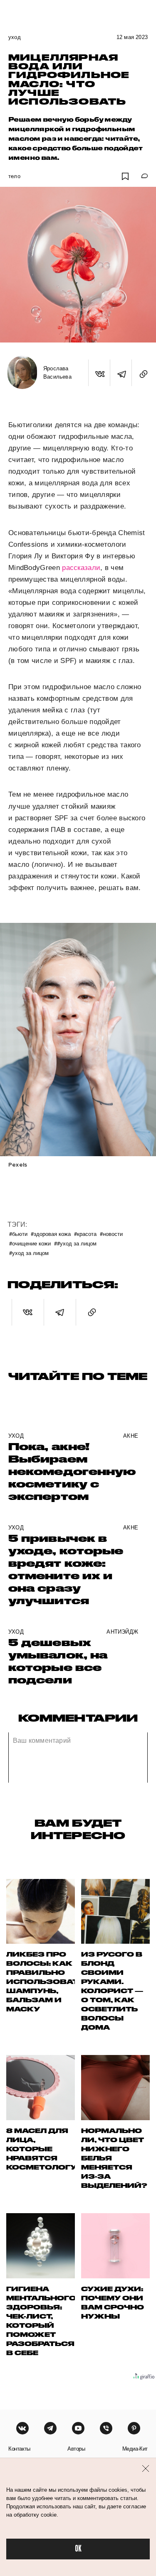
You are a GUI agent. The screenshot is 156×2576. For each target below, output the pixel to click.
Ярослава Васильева (57, 373)
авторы (76, 2449)
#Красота (85, 1234)
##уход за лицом (75, 1243)
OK (78, 2549)
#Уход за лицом (29, 1253)
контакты (19, 2449)
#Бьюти (18, 1234)
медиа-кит (135, 2449)
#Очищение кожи (30, 1243)
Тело (14, 176)
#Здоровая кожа (51, 1234)
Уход (15, 37)
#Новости (111, 1234)
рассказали (81, 568)
